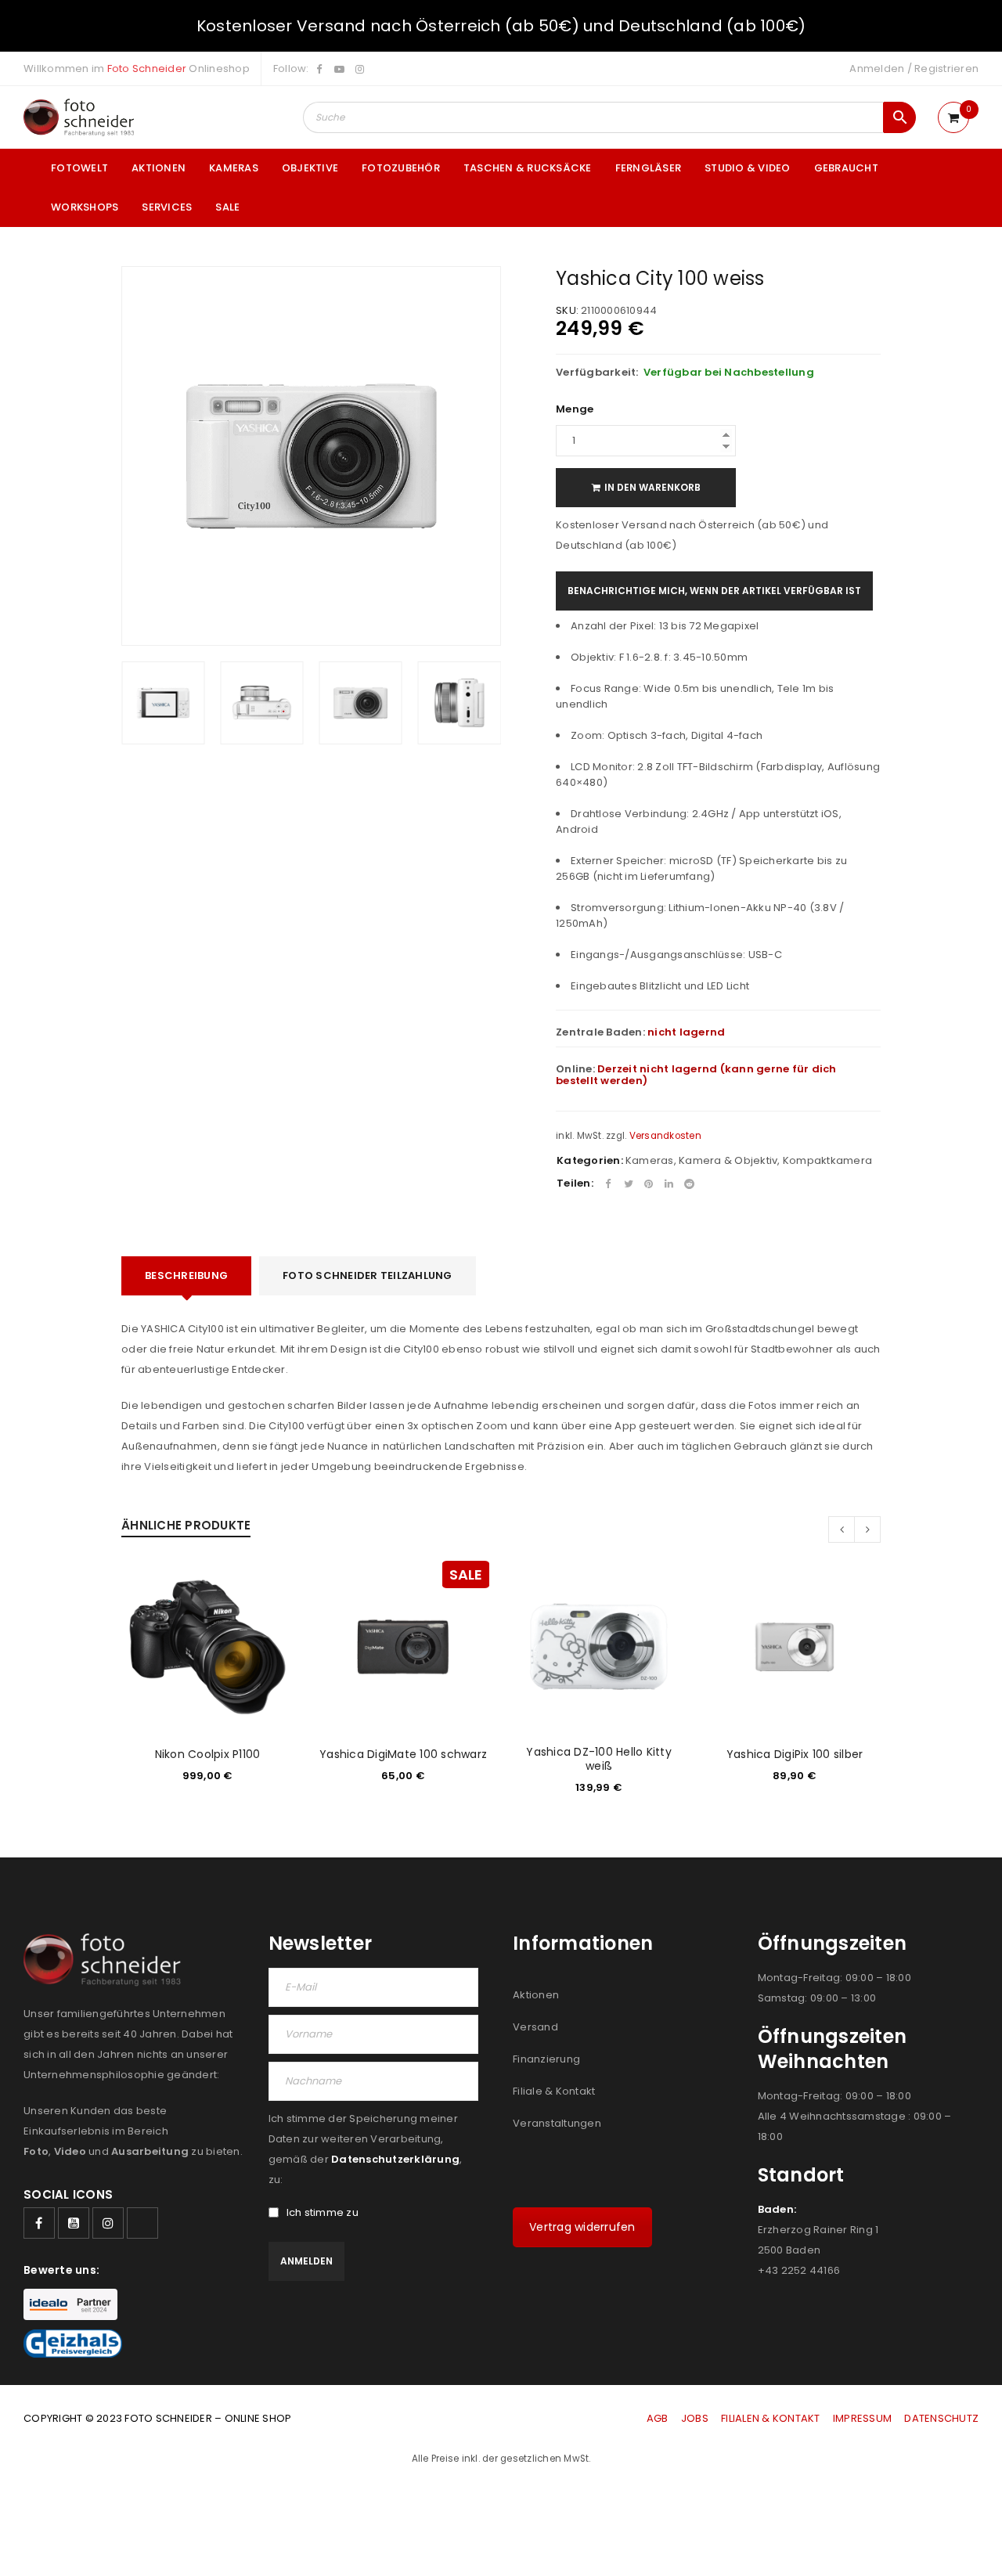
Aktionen (536, 1995)
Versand (535, 2027)
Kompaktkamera (827, 1160)
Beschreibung (186, 1275)
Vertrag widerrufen (582, 2227)
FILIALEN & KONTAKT (771, 2418)
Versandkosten (665, 1136)
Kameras (650, 1160)
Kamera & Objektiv (728, 1160)
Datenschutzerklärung (395, 2159)
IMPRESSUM (862, 2418)
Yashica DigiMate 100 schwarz (403, 1754)
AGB (659, 2418)
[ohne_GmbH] (107, 1960)
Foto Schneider (147, 68)
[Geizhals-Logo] (73, 2344)
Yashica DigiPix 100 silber (795, 1754)
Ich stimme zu (323, 2213)
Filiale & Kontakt (554, 2091)
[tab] (186, 1276)
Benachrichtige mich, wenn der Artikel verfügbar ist (714, 591)
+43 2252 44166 (799, 2270)
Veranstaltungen (557, 2123)
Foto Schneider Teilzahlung (368, 1275)
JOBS (695, 2418)
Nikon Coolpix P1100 (208, 1754)
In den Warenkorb (652, 487)
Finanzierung (546, 2059)
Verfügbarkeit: (597, 373)
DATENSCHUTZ (941, 2418)
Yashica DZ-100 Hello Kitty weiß (599, 1759)
